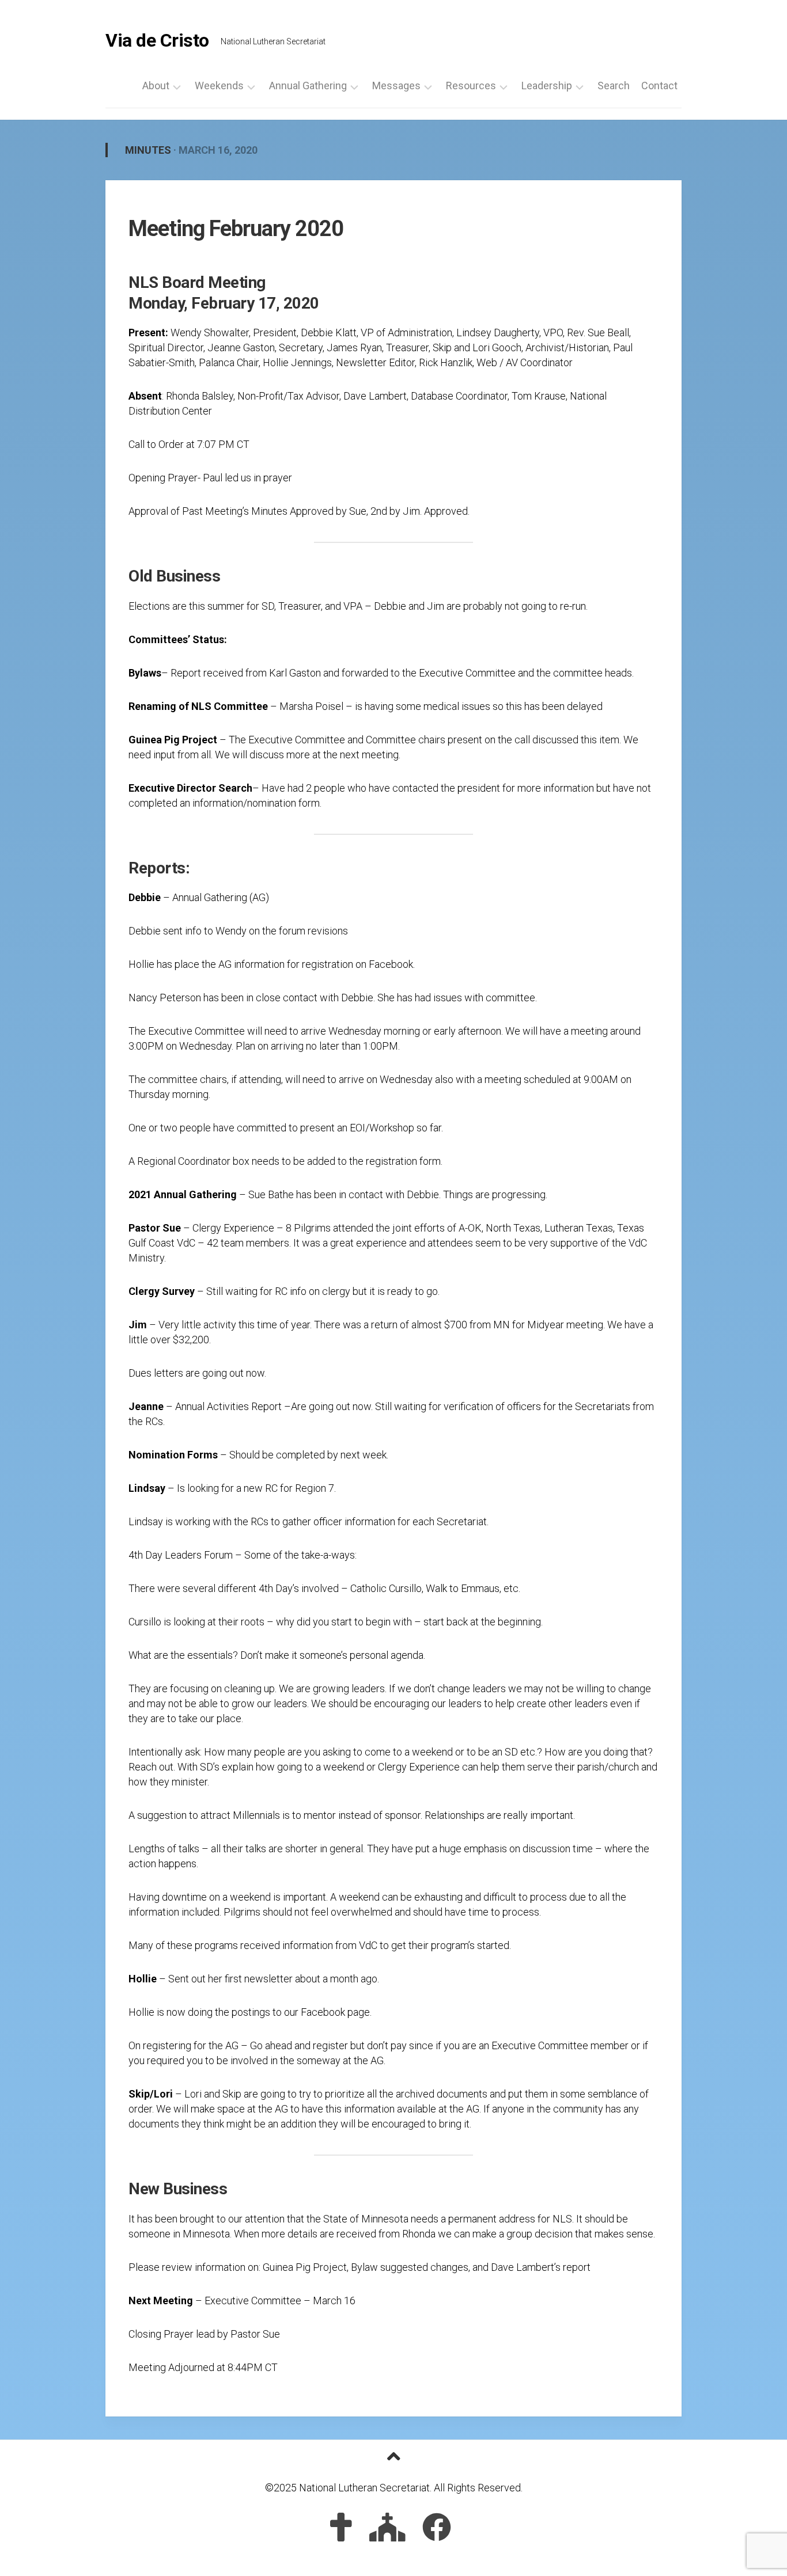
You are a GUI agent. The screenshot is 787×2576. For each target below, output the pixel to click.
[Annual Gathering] (387, 2527)
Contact (659, 86)
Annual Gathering (308, 86)
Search (614, 86)
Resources (471, 86)
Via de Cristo (157, 40)
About (156, 86)
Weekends (219, 86)
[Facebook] (437, 2527)
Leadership (547, 86)
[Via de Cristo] (341, 2527)
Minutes (148, 150)
